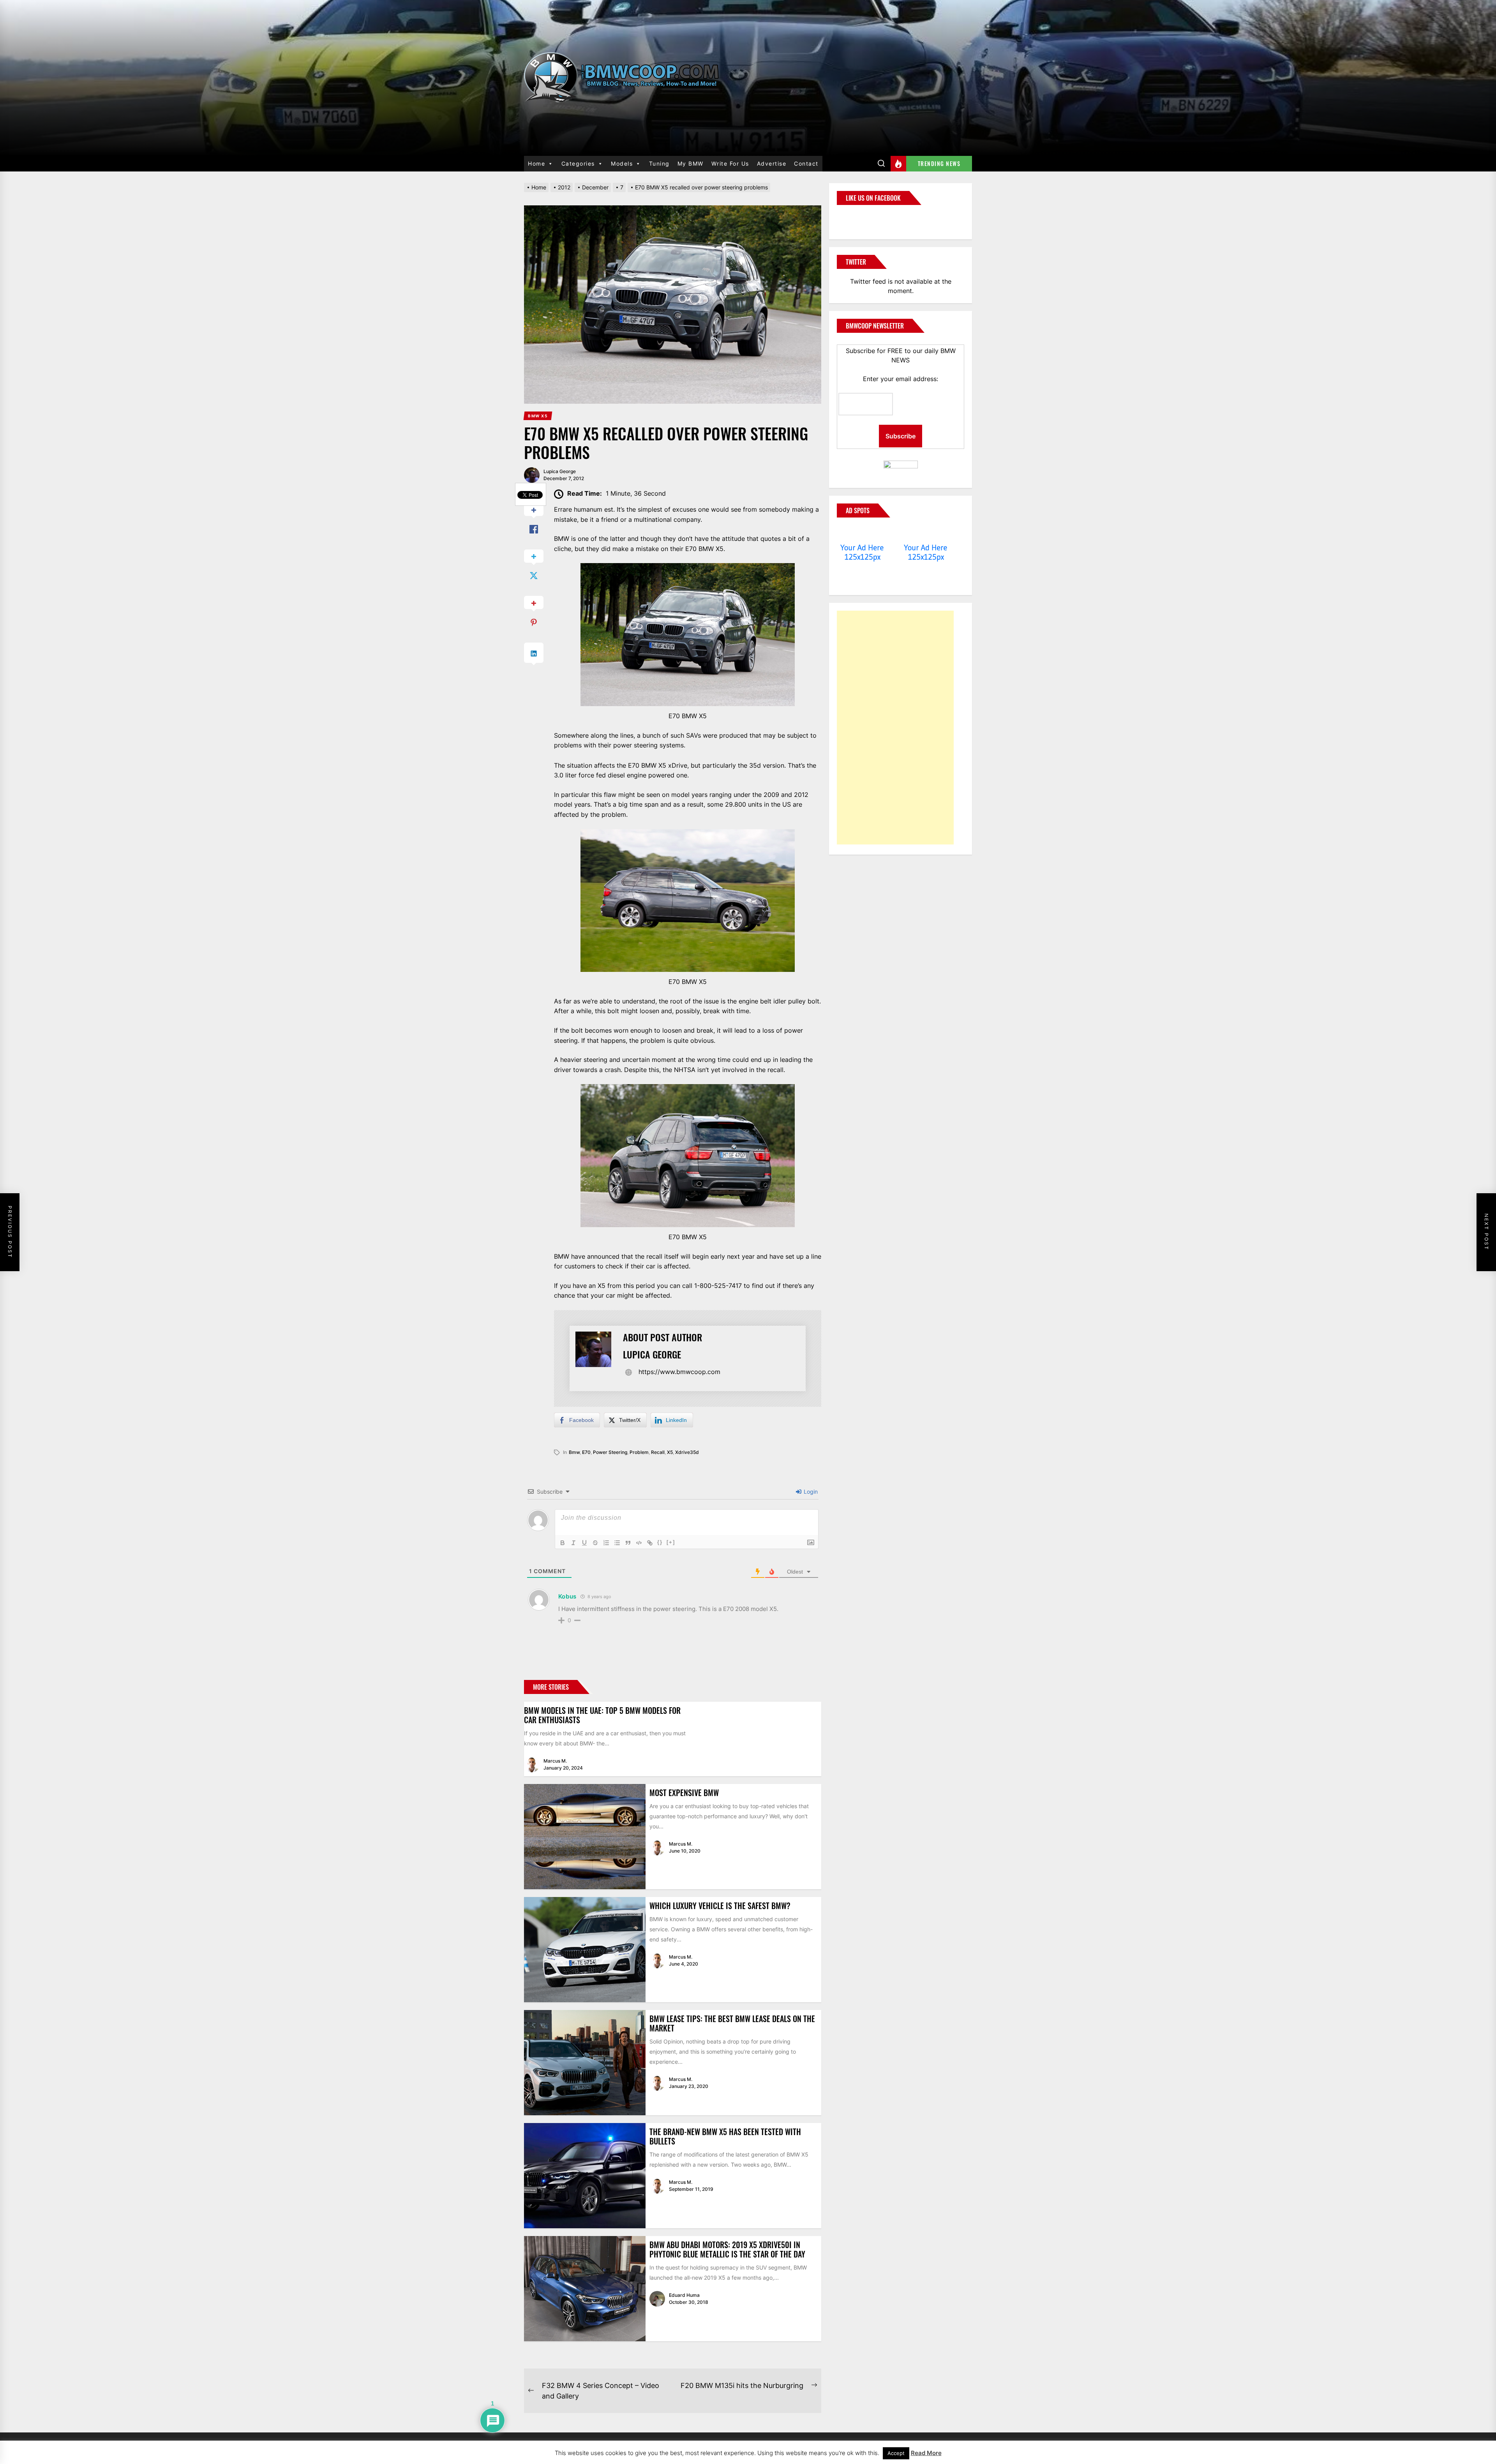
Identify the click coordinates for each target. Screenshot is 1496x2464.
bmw (574, 1452)
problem (639, 1452)
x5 (670, 1452)
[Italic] (573, 1543)
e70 (586, 1452)
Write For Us (730, 163)
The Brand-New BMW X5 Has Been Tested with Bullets (725, 2136)
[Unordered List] (617, 1543)
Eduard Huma (684, 2295)
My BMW (691, 163)
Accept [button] (896, 2453)
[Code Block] (639, 1543)
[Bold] (563, 1543)
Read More (926, 2453)
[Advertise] (862, 533)
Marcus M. (555, 1761)
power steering (610, 1452)
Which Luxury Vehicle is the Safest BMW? (720, 1906)
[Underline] (584, 1543)
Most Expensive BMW (684, 1793)
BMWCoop (862, 217)
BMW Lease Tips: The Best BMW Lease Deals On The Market (732, 2023)
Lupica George (560, 471)
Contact (806, 163)
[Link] (650, 1543)
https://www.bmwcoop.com (679, 1372)
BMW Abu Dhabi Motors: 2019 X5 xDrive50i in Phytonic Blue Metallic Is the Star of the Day (727, 2249)
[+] (671, 1542)
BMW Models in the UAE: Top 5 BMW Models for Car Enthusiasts (602, 1715)
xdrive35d (687, 1452)
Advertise (772, 163)
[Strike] (595, 1543)
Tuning (659, 163)
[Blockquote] (628, 1543)
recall (658, 1452)
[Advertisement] (895, 728)
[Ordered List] (606, 1543)
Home (536, 163)
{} (660, 1542)
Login (810, 1492)
